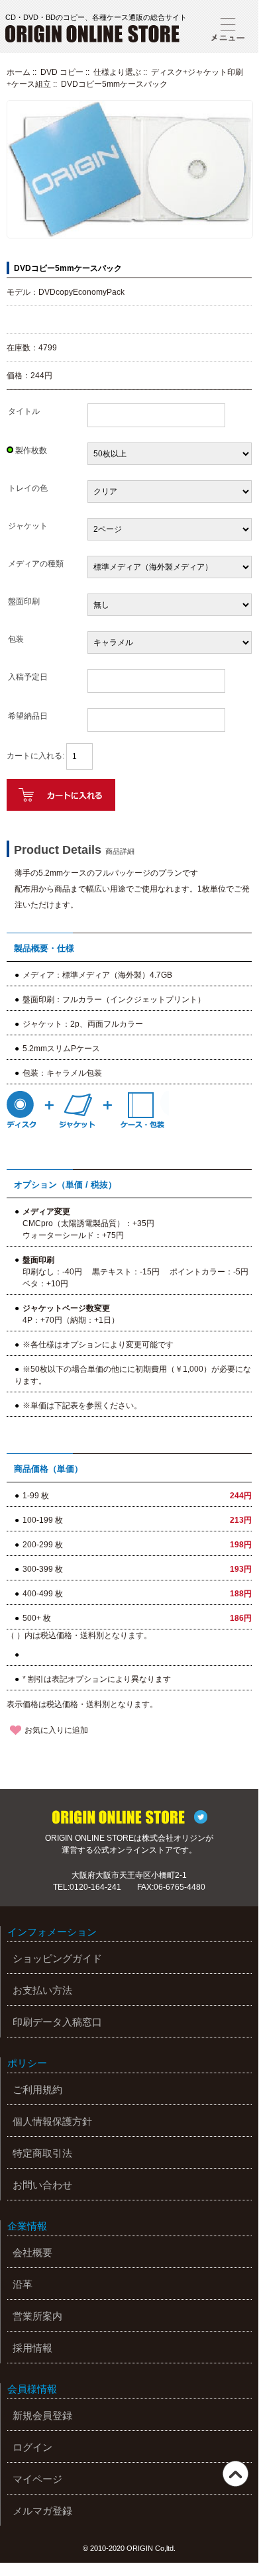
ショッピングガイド (57, 1958)
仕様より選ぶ (117, 72)
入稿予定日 (28, 677)
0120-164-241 (95, 1887)
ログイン (32, 2447)
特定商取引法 (42, 2153)
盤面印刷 (24, 601)
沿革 (23, 2284)
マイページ (37, 2479)
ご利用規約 (37, 2089)
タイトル (24, 411)
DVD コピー (62, 72)
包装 (16, 639)
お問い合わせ (42, 2185)
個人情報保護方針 (52, 2121)
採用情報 (32, 2348)
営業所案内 (37, 2316)
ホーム (19, 72)
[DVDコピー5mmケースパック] (130, 236)
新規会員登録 (42, 2415)
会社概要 (32, 2252)
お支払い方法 (42, 1990)
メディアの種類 (36, 564)
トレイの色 (28, 488)
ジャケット (28, 526)
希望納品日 (28, 716)
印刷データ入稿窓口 (57, 2022)
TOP (235, 2474)
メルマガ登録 (42, 2511)
